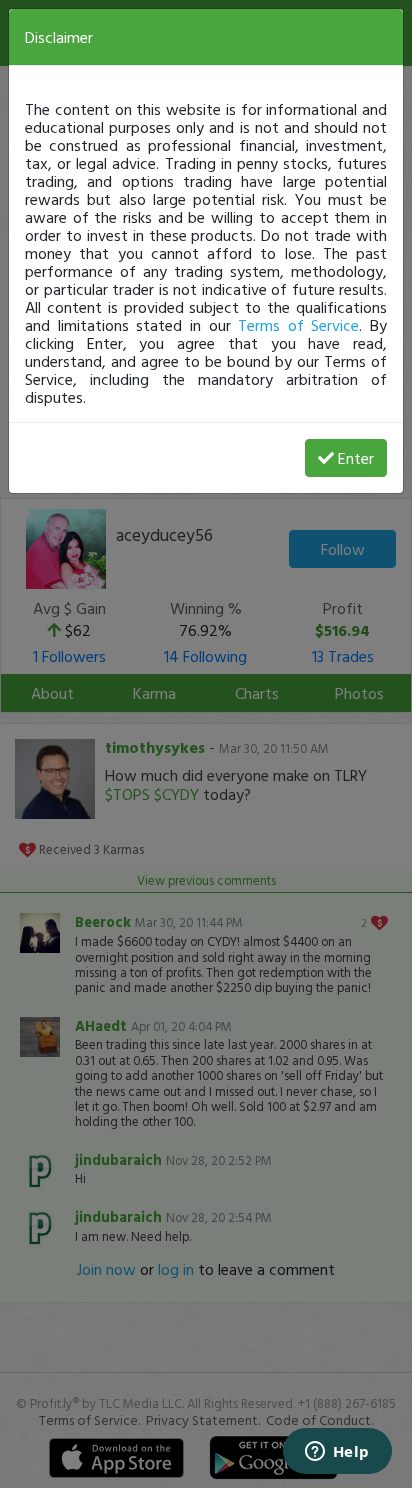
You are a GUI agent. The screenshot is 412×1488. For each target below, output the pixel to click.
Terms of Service (298, 325)
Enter (356, 458)
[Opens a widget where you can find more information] (337, 1453)
